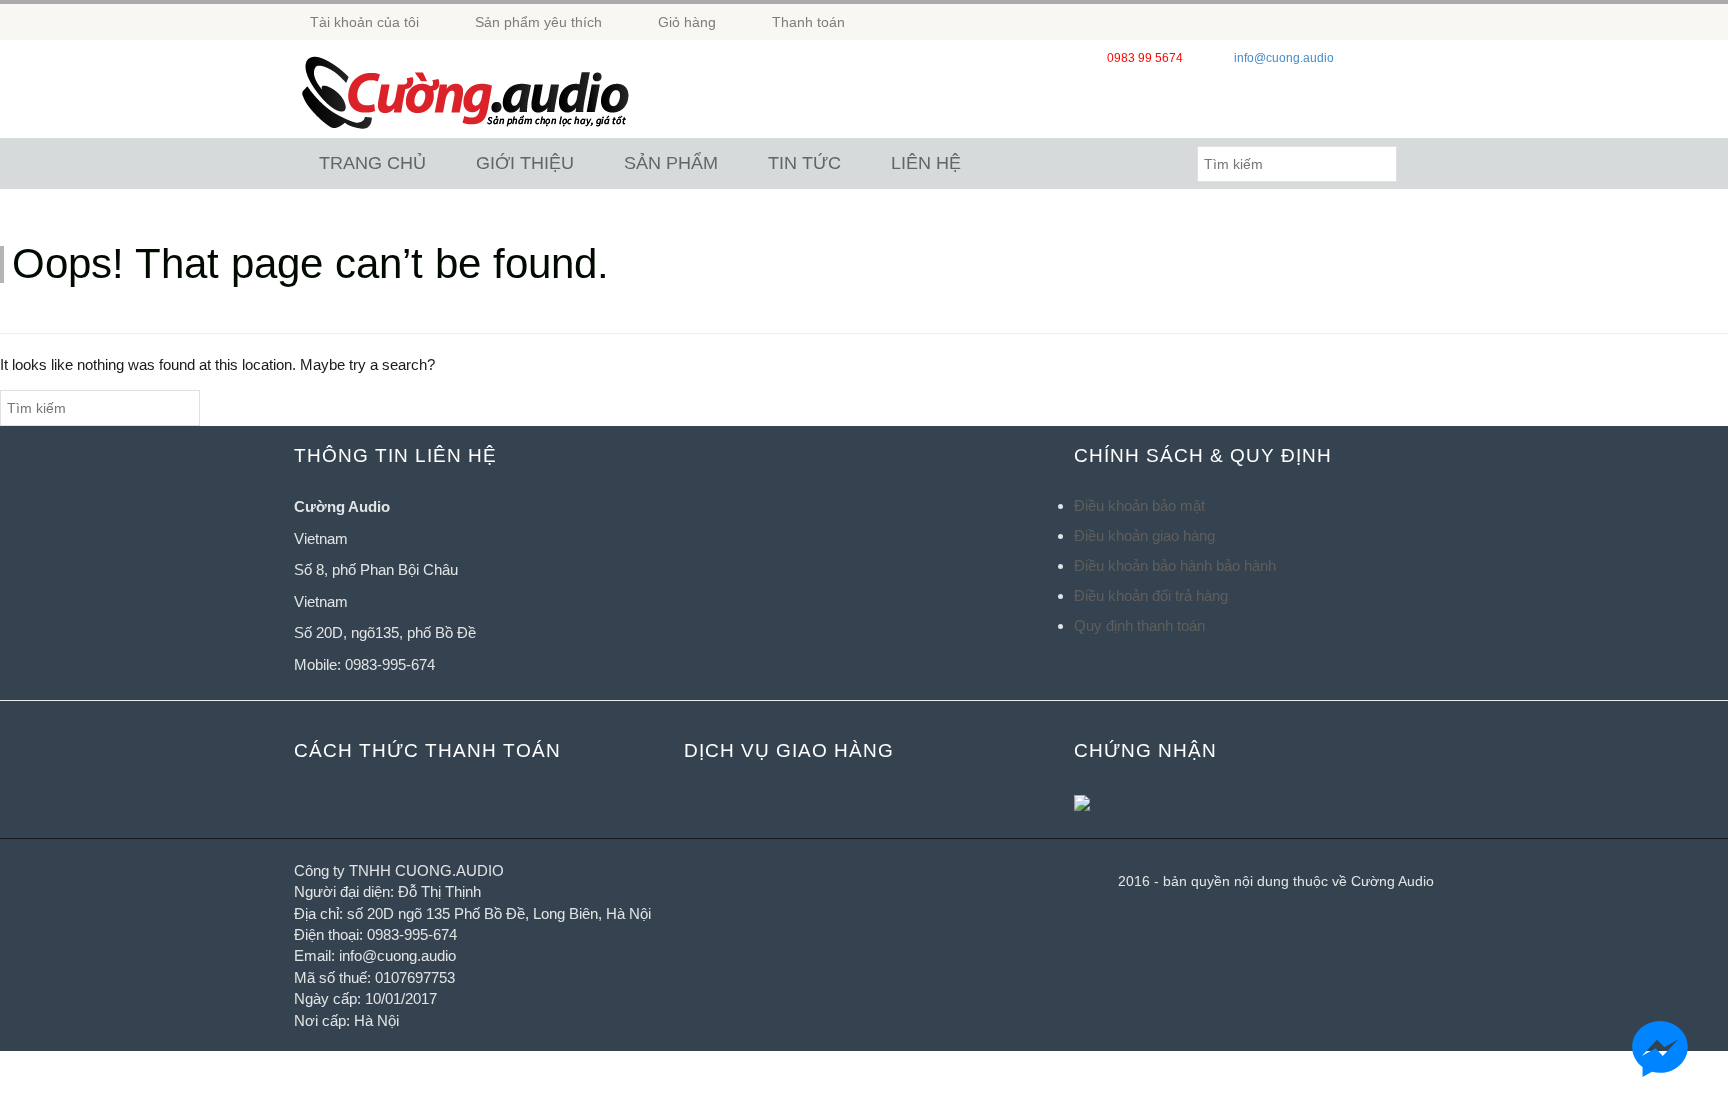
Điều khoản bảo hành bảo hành (1175, 565)
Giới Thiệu (525, 163)
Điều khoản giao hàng (1144, 535)
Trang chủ (372, 163)
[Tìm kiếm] (1416, 164)
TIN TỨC (804, 163)
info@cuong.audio (1284, 58)
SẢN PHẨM (671, 163)
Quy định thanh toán (1139, 625)
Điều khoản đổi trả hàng (1151, 595)
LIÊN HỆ (926, 163)
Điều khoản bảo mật (1139, 505)
